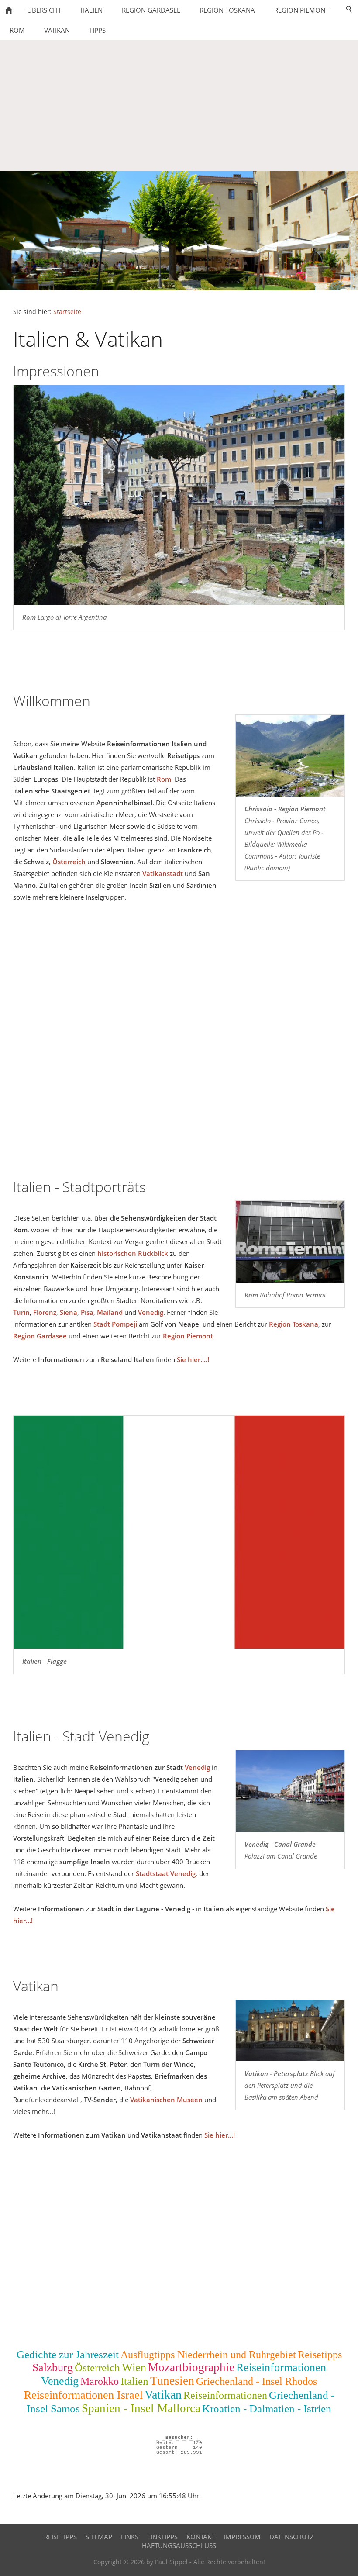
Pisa (87, 1312)
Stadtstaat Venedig (166, 1873)
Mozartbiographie (191, 2367)
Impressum (242, 2537)
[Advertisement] (179, 106)
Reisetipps (320, 2355)
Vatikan (163, 2395)
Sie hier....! (193, 1359)
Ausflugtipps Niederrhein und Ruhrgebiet (208, 2355)
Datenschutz (292, 2537)
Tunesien (172, 2381)
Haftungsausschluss (179, 2545)
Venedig (151, 1312)
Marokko (100, 2381)
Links (130, 2537)
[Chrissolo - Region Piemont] (290, 756)
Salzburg (53, 2367)
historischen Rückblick (133, 1253)
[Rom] (290, 1241)
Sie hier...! (220, 2135)
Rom (164, 779)
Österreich (69, 862)
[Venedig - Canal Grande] (290, 1791)
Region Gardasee (40, 1336)
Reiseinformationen (225, 2395)
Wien (134, 2367)
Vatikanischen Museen (166, 2100)
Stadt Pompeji (115, 1324)
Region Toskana (294, 1324)
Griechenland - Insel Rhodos (256, 2381)
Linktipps (162, 2537)
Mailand (110, 1312)
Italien (134, 2381)
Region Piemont (188, 1336)
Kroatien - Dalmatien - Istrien (267, 2409)
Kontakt (201, 2537)
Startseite (67, 312)
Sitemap (99, 2537)
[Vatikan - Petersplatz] (290, 2031)
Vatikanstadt (163, 873)
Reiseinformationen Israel (83, 2395)
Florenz (45, 1312)
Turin (21, 1312)
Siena (69, 1312)
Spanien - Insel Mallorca (141, 2408)
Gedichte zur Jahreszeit (68, 2354)
